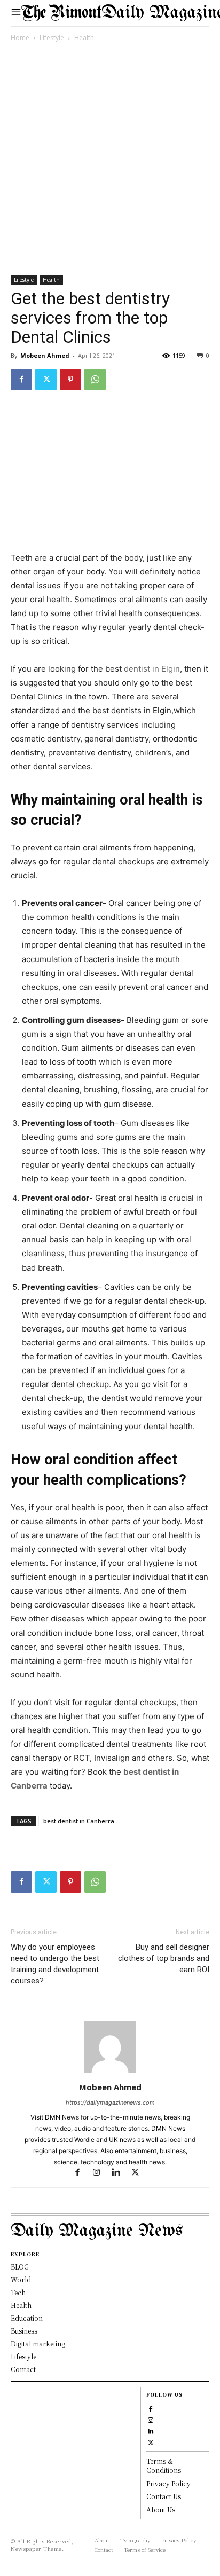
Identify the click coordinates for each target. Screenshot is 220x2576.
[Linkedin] (121, 2173)
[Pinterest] (70, 380)
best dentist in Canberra (79, 1821)
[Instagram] (101, 2173)
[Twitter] (46, 380)
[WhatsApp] (95, 380)
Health (84, 38)
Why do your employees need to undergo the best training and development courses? (55, 1964)
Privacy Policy (168, 2483)
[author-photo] (110, 2072)
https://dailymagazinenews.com (110, 2102)
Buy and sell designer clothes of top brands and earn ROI (164, 1958)
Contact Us (164, 2496)
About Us (161, 2510)
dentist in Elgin (152, 669)
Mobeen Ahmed (45, 355)
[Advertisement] (110, 161)
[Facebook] (21, 380)
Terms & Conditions (164, 2465)
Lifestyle (52, 38)
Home (20, 38)
